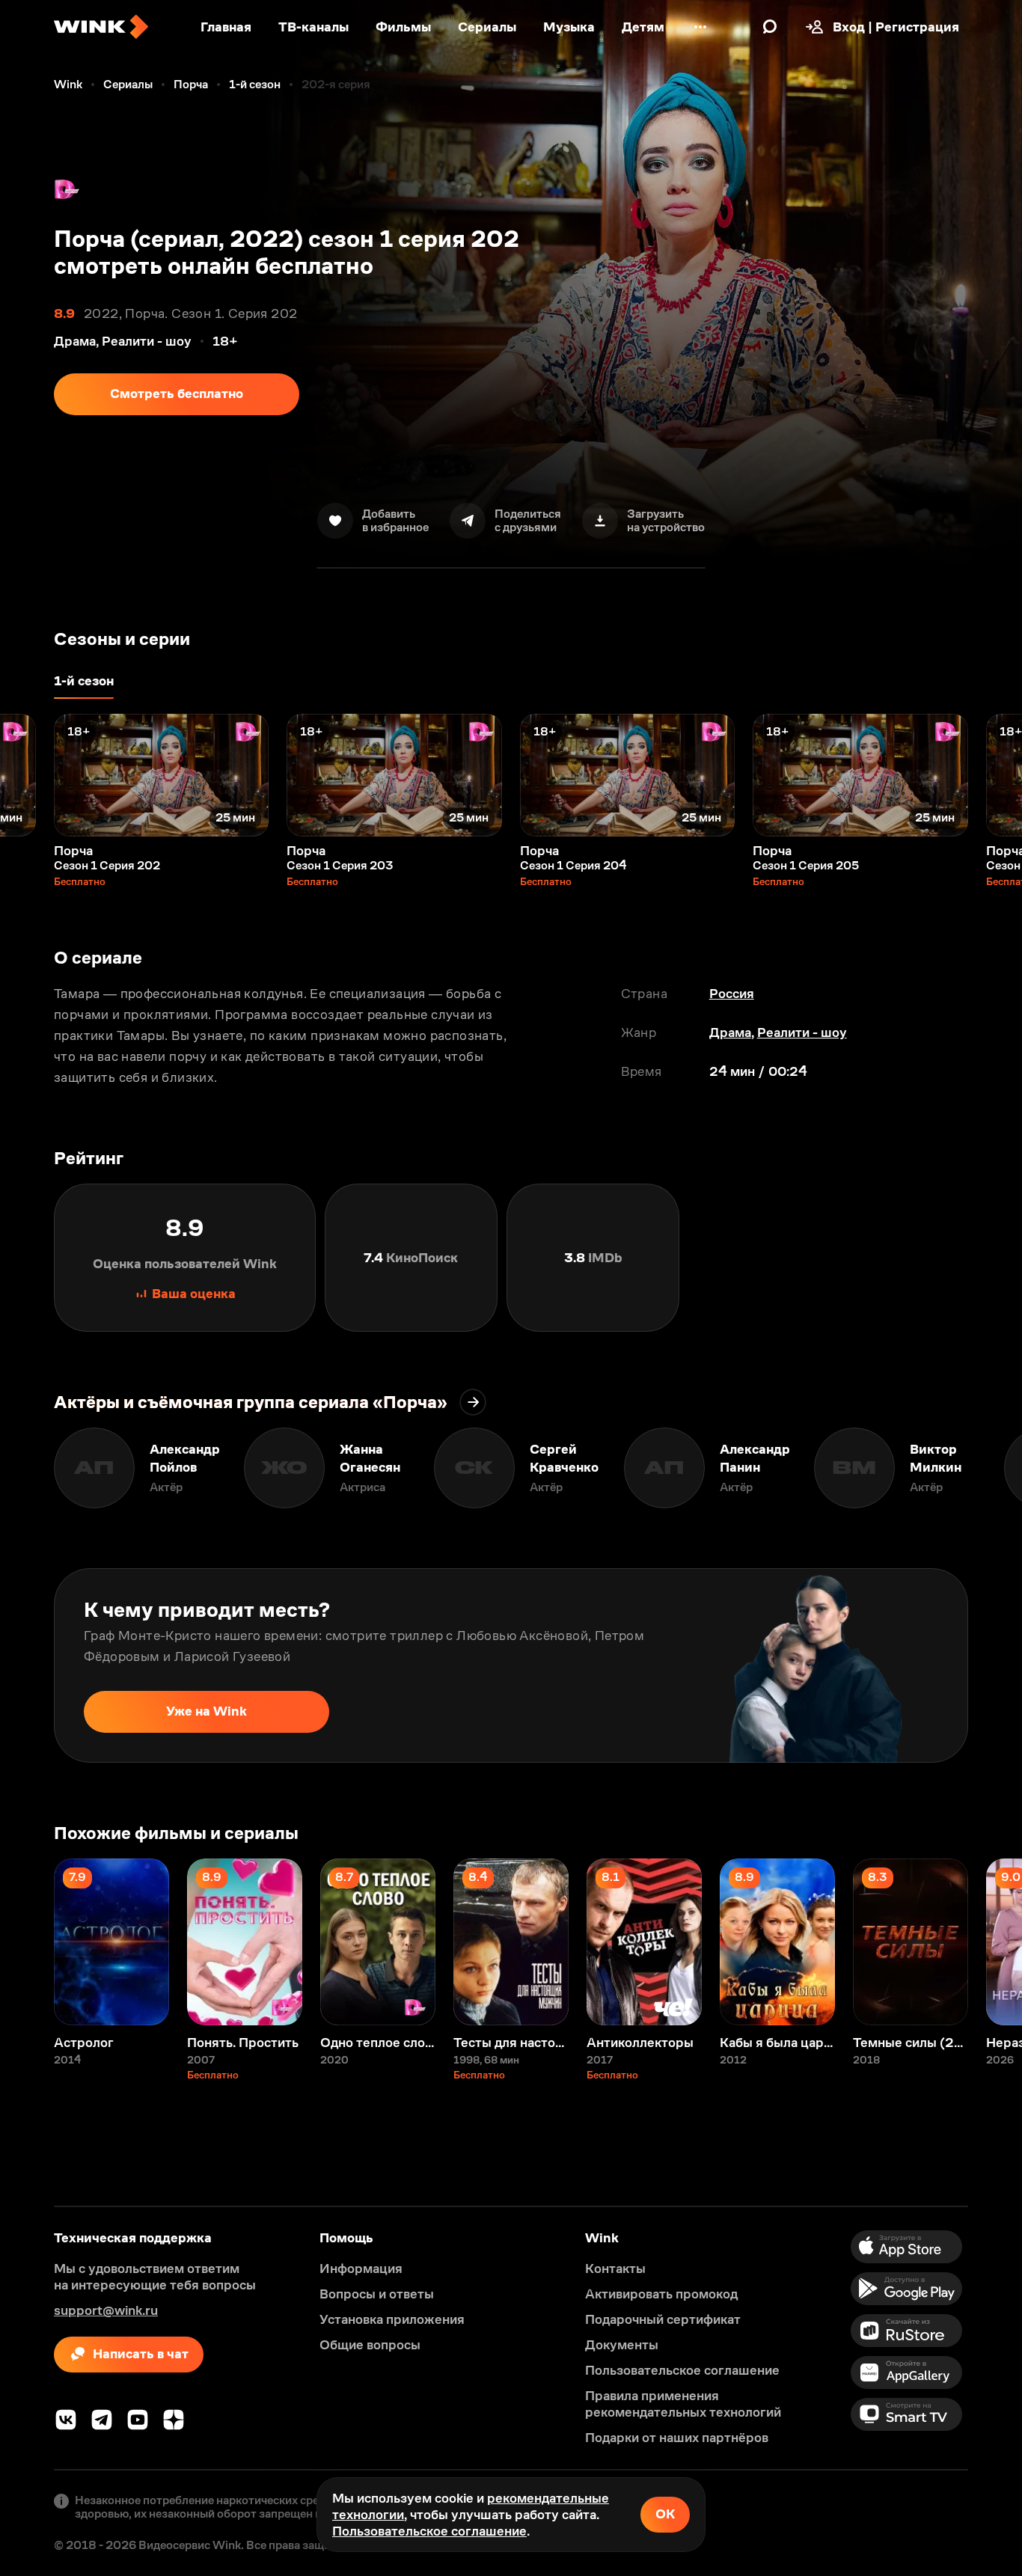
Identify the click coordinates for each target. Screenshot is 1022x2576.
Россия (732, 994)
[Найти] (770, 27)
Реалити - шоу (802, 1032)
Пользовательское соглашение (429, 2531)
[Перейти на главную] (101, 27)
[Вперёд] (995, 775)
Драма (730, 1032)
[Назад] (27, 775)
